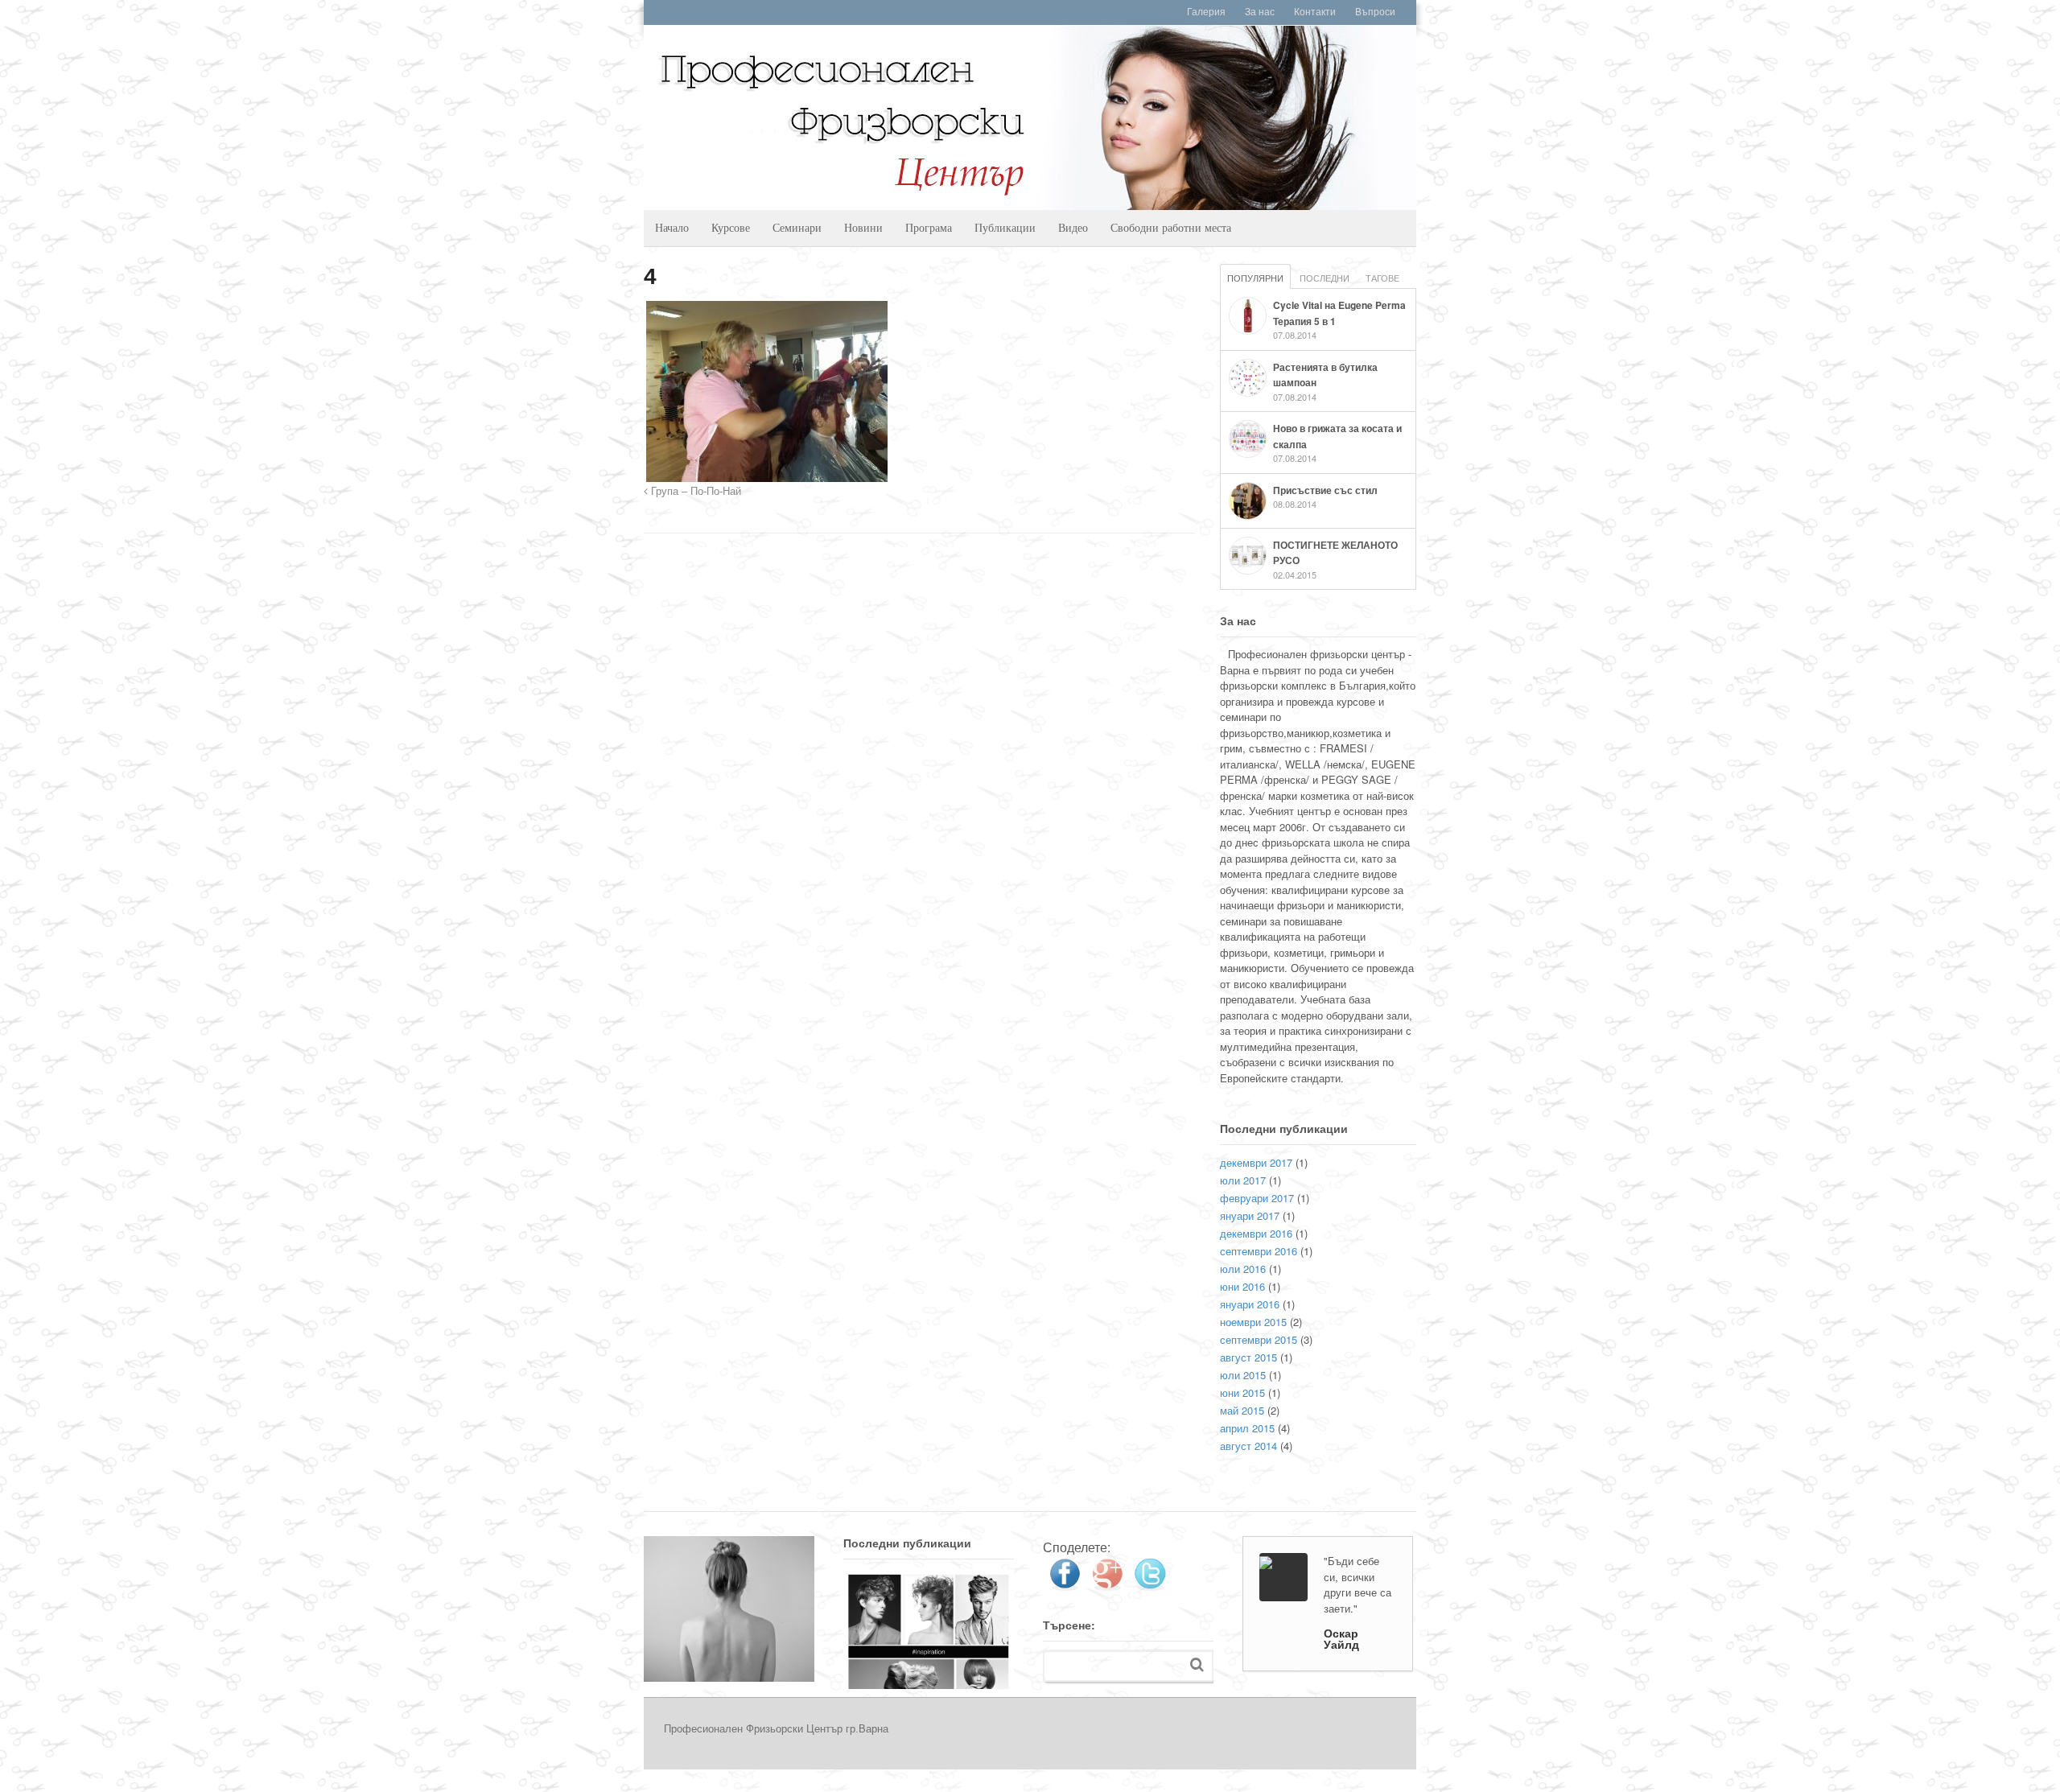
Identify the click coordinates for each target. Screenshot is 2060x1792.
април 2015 (1247, 1428)
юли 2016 (1243, 1269)
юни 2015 (1242, 1392)
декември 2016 (1256, 1233)
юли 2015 (1243, 1375)
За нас (1260, 12)
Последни (1325, 278)
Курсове (731, 227)
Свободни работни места (1171, 227)
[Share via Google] (1107, 1585)
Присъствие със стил (1325, 490)
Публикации (1005, 227)
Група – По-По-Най (694, 492)
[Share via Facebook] (1065, 1585)
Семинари (797, 227)
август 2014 (1248, 1446)
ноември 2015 (1253, 1322)
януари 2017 (1250, 1215)
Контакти (1315, 12)
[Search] (1197, 1664)
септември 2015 (1259, 1339)
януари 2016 (1250, 1304)
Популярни (1255, 278)
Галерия (1206, 12)
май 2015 (1242, 1410)
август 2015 (1248, 1357)
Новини (863, 227)
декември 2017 (1256, 1162)
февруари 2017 (1257, 1198)
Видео (1073, 227)
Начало (672, 227)
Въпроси (1375, 12)
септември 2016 (1259, 1251)
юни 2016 (1242, 1286)
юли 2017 (1243, 1180)
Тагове (1382, 278)
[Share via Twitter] (1150, 1585)
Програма (929, 227)
